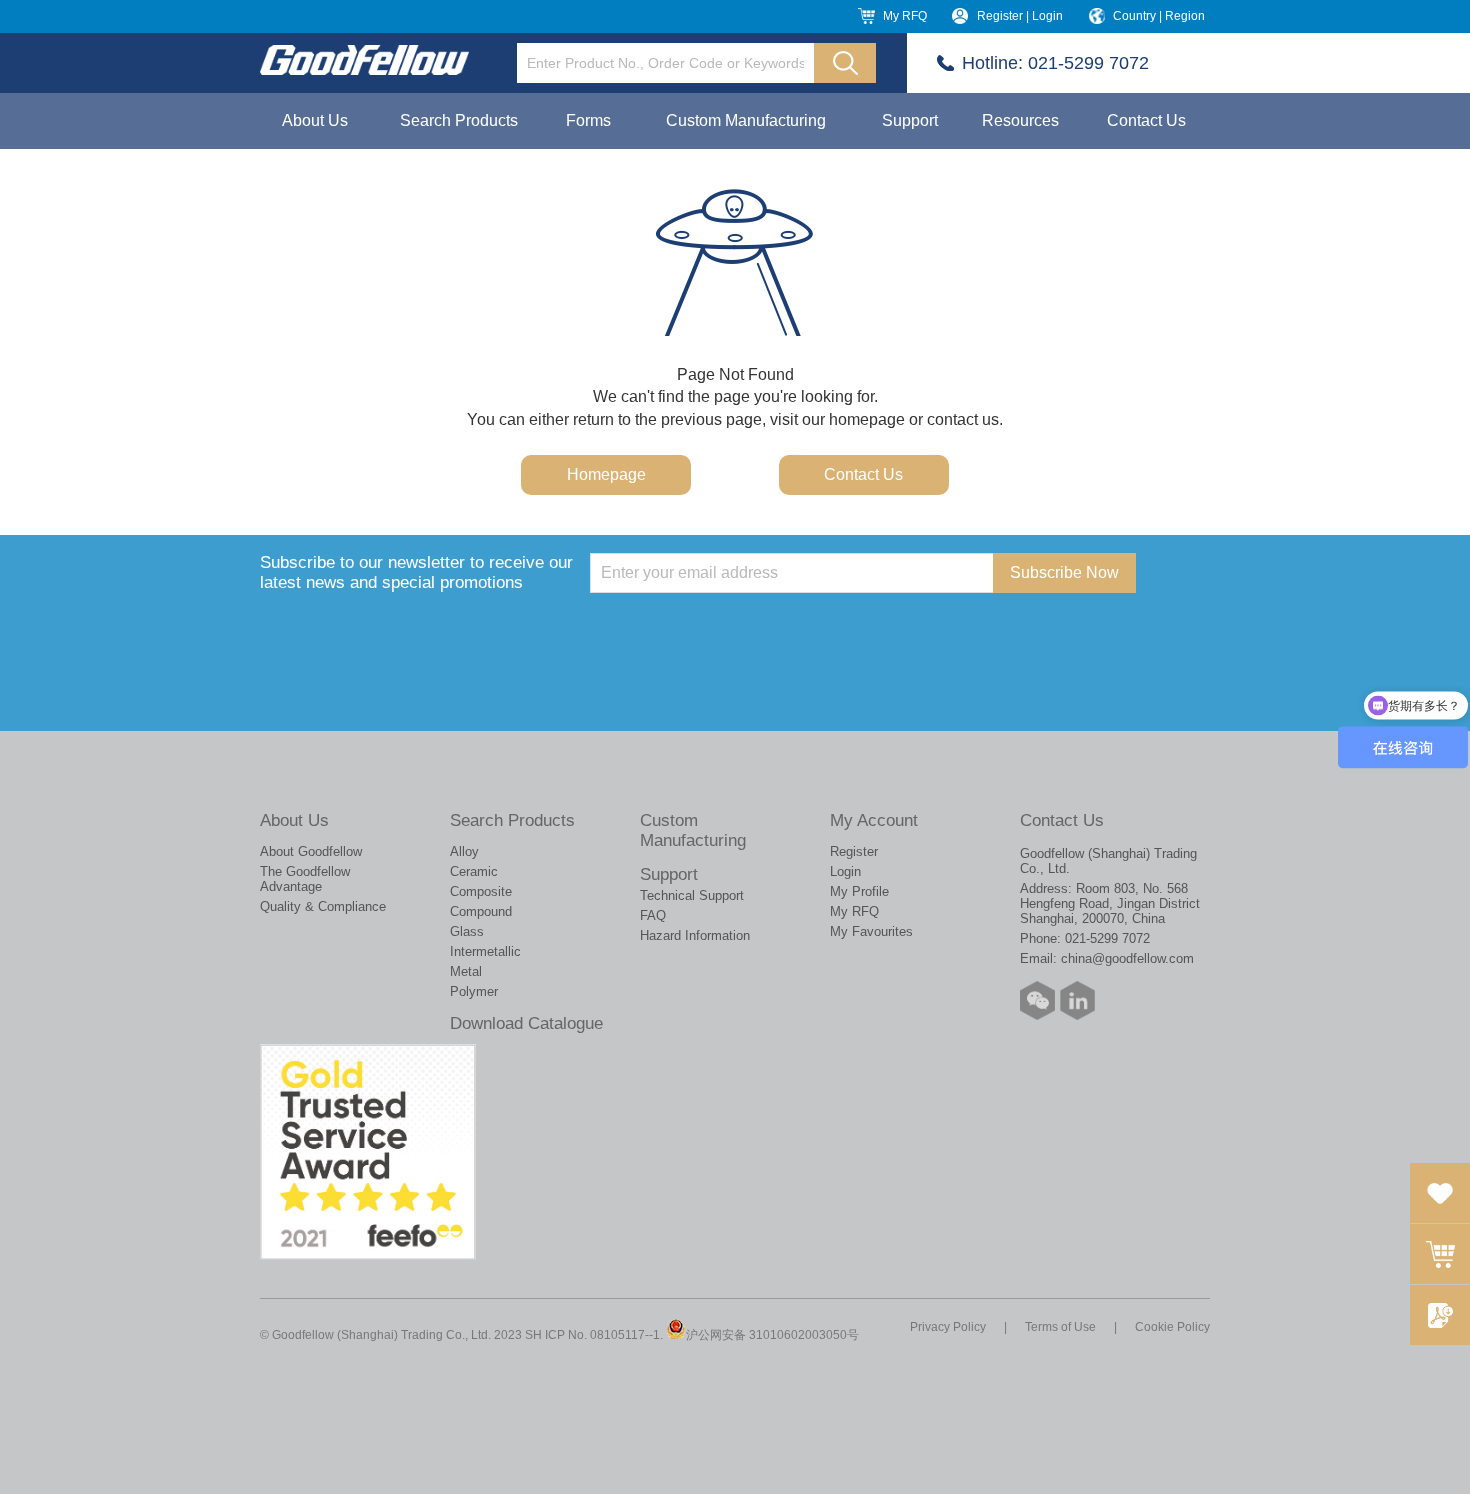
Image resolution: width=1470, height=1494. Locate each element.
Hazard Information (695, 935)
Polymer (474, 991)
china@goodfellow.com (1127, 958)
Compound (481, 911)
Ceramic (474, 871)
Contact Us (1146, 120)
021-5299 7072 (1088, 63)
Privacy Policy (948, 1327)
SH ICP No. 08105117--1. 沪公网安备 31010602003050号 (692, 1335)
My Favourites (871, 931)
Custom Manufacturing (746, 120)
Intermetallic (485, 951)
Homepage (606, 474)
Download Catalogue (526, 1023)
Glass (467, 931)
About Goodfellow (311, 851)
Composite (481, 891)
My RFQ (905, 16)
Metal (466, 971)
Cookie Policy (1172, 1327)
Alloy (464, 851)
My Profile (859, 891)
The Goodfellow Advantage (305, 879)
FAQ (653, 915)
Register (854, 851)
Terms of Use (1060, 1327)
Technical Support (692, 895)
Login (845, 871)
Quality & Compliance (323, 906)
